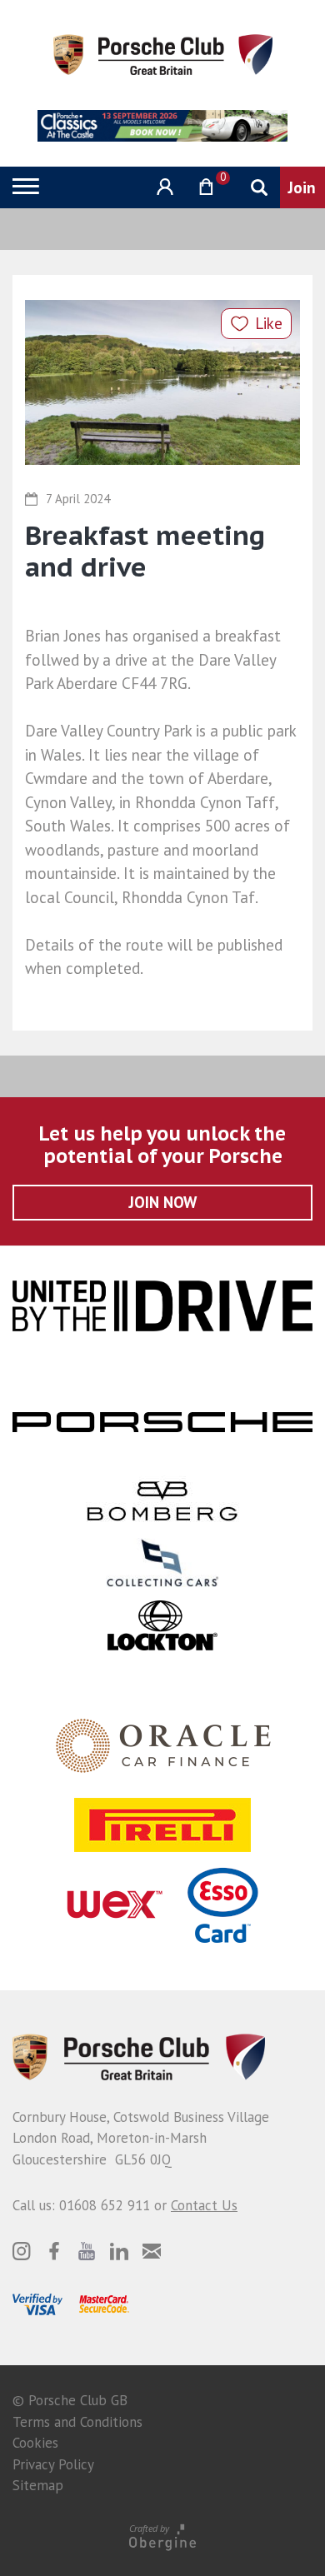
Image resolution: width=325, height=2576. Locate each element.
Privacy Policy (53, 2464)
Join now (163, 1202)
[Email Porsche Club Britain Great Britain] (152, 2251)
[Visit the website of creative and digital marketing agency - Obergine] (162, 2536)
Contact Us (204, 2205)
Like (269, 323)
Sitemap (38, 2485)
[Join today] (302, 187)
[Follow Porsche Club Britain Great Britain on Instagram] (22, 2251)
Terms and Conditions (77, 2422)
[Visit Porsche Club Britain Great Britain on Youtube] (87, 2251)
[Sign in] (163, 187)
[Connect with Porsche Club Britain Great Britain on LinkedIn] (119, 2251)
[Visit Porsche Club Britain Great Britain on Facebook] (54, 2251)
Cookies (35, 2443)
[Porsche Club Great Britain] (163, 53)
